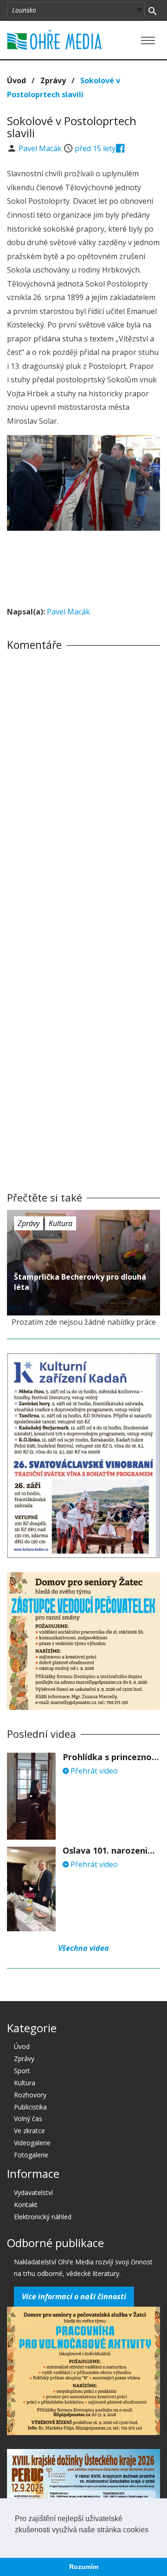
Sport (22, 2071)
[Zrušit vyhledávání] (152, 10)
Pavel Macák (41, 148)
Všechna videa (83, 1948)
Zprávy (53, 80)
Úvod (16, 80)
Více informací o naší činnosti (74, 2296)
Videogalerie (32, 2143)
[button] (16, 2542)
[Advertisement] (83, 566)
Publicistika (30, 2107)
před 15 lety (95, 148)
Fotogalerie (31, 2155)
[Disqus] (83, 787)
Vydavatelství (33, 2192)
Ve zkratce (29, 2131)
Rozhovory (30, 2095)
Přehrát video (93, 1771)
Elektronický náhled (43, 2217)
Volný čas (28, 2119)
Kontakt (26, 2205)
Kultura (61, 1223)
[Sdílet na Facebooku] (120, 148)
